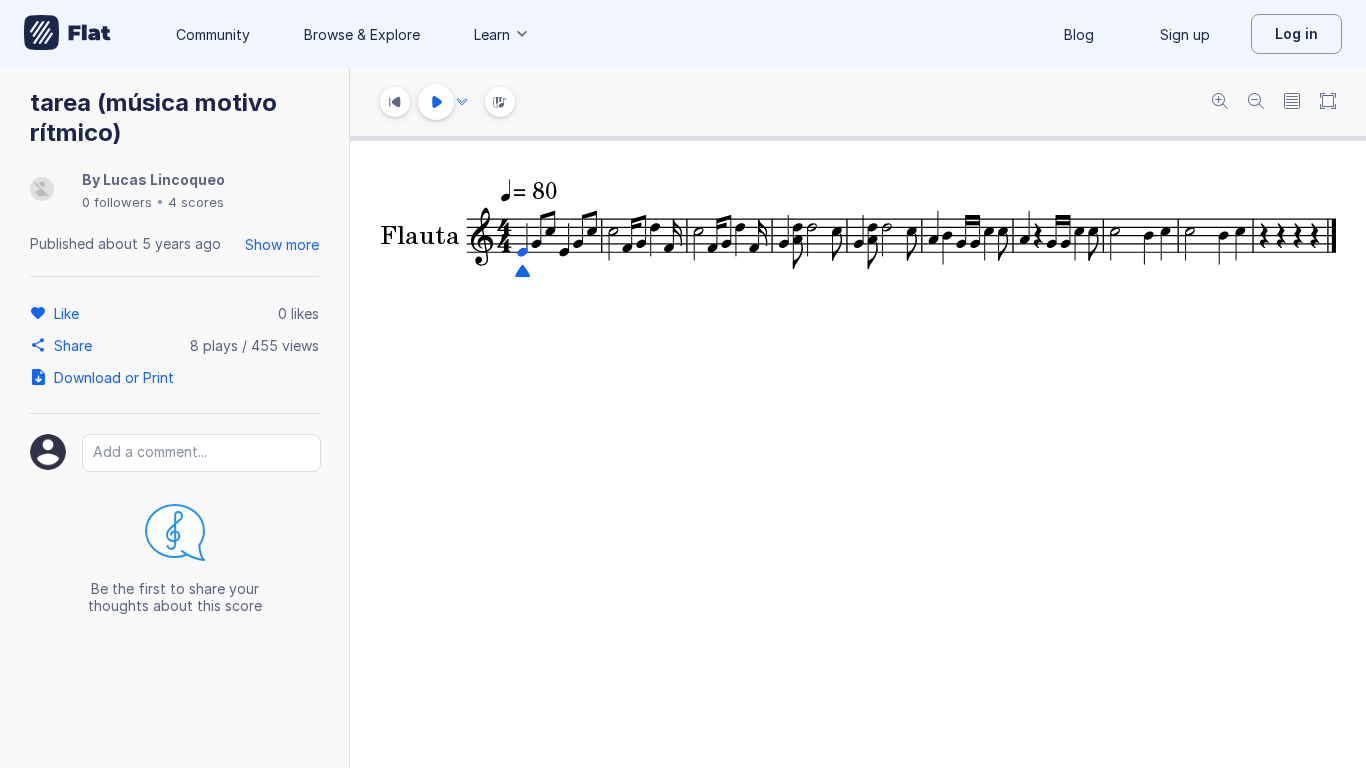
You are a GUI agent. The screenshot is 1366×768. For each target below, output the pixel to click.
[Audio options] (462, 102)
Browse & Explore (362, 34)
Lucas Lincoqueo (164, 179)
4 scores (196, 202)
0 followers (117, 202)
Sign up (1185, 34)
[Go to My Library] (67, 34)
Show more (282, 244)
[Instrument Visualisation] (500, 102)
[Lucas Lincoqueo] (42, 190)
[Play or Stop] (436, 102)
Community (213, 34)
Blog (1079, 34)
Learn (492, 34)
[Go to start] (395, 102)
